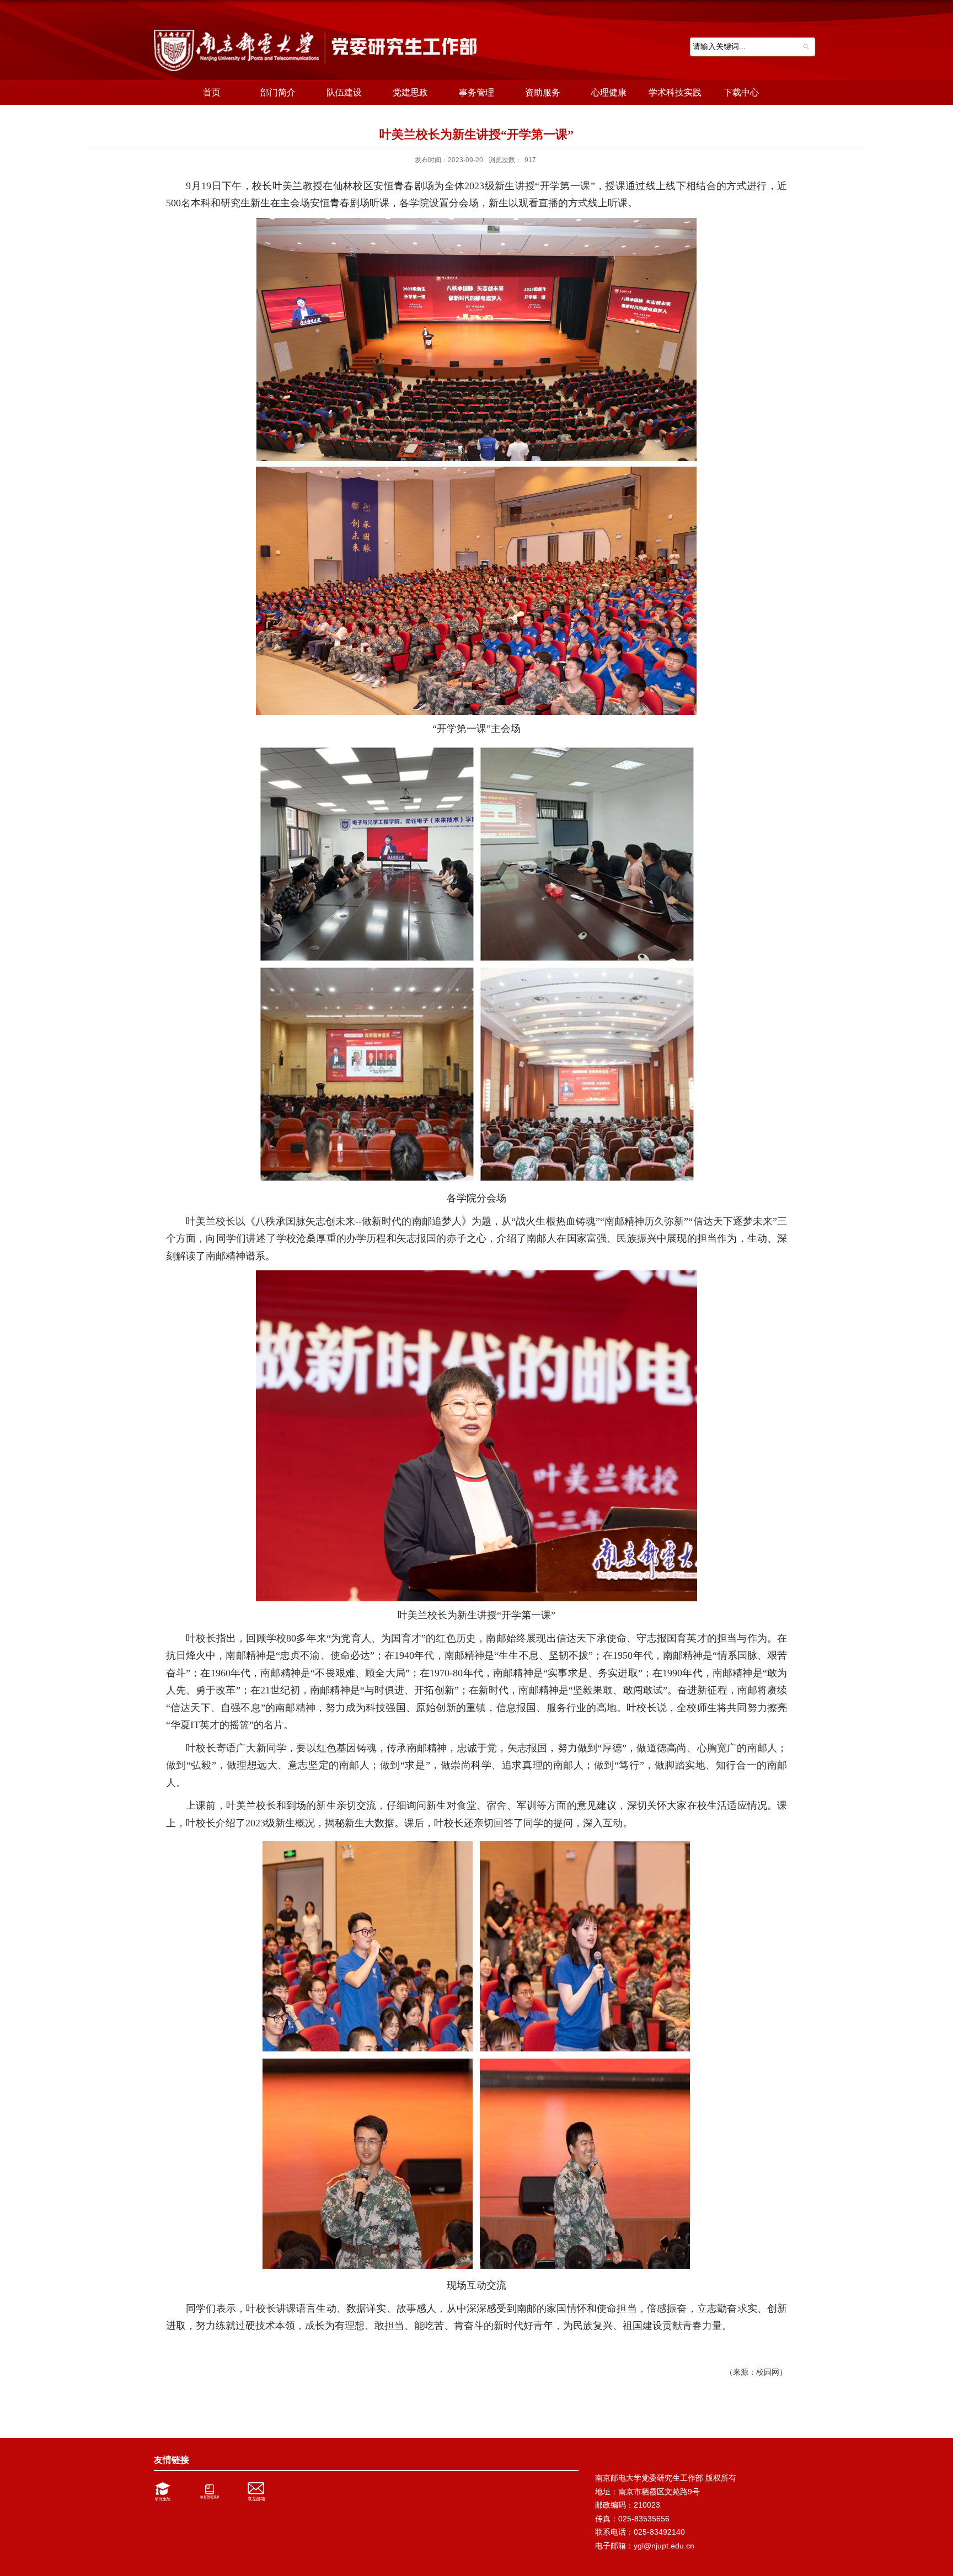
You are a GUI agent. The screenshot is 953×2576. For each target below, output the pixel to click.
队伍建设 (344, 92)
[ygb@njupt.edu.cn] (259, 2492)
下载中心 (741, 92)
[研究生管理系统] (212, 2492)
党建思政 (410, 92)
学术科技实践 (675, 92)
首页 (212, 92)
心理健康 (609, 92)
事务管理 (476, 92)
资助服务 (543, 92)
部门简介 (278, 92)
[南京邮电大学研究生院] (166, 2492)
